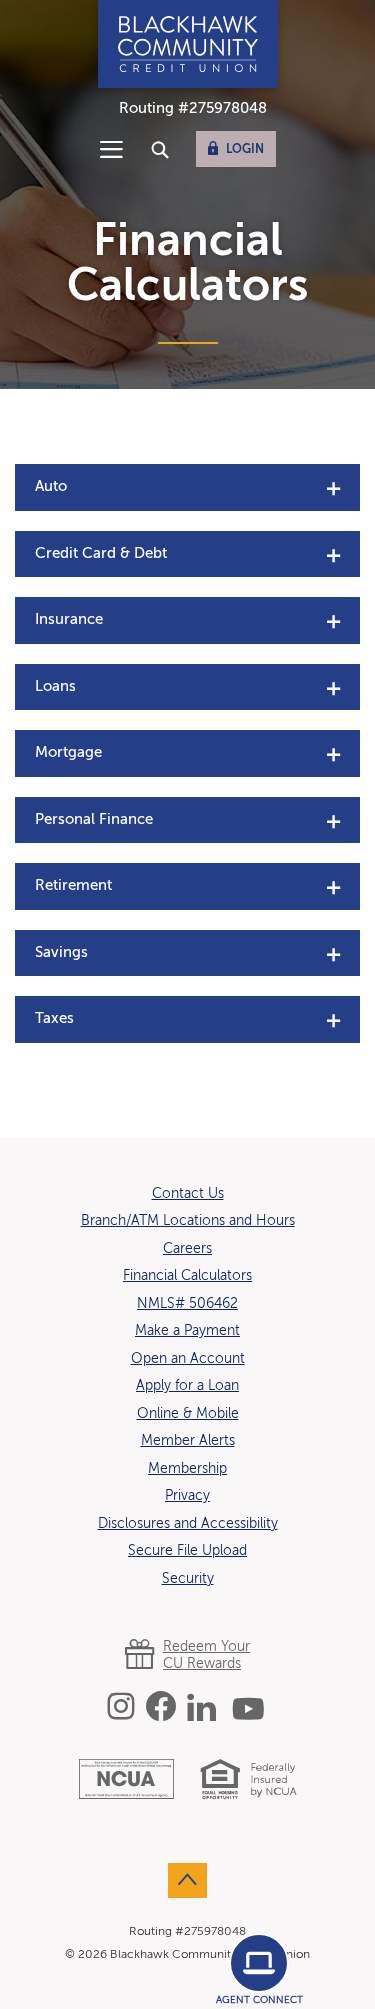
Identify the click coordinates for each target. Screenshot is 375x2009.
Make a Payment (187, 1331)
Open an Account (188, 1359)
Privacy (187, 1496)
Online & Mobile (188, 1414)
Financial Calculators (187, 1276)
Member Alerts (188, 1441)
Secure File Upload (187, 1551)
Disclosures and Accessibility (188, 1524)
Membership (187, 1469)
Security (188, 1579)
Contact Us (188, 1194)
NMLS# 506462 (187, 1304)
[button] (187, 487)
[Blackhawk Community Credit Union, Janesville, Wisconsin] (188, 44)
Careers (187, 1248)
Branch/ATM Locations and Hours (188, 1221)
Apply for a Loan (187, 1385)
